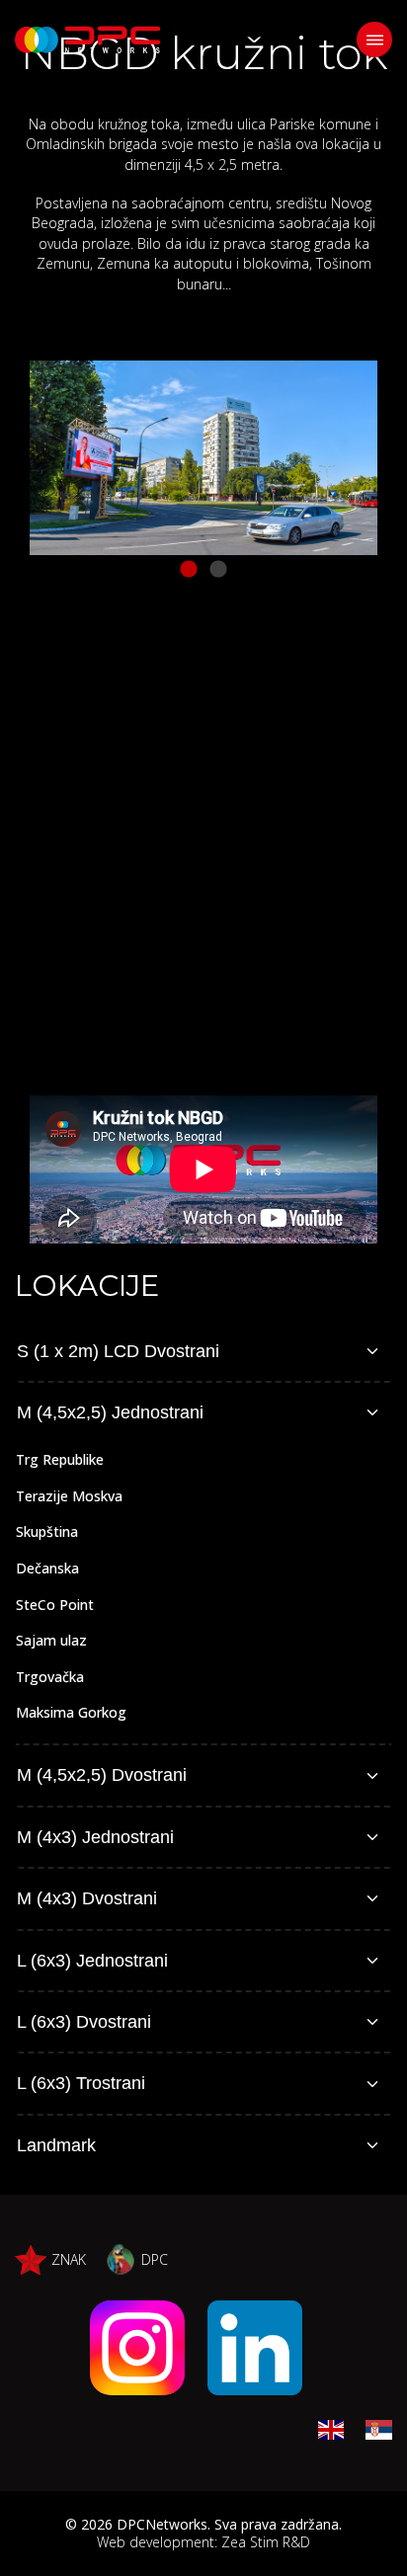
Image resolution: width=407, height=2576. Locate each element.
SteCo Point (55, 1605)
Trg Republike (60, 1459)
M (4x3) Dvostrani (87, 1898)
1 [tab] (189, 570)
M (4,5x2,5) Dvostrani (102, 1775)
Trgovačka (50, 1677)
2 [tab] (218, 570)
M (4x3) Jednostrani (95, 1837)
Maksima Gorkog (71, 1712)
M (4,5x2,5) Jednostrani (110, 1412)
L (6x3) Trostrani (81, 2083)
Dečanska (47, 1568)
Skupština (47, 1531)
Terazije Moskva (69, 1496)
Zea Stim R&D (266, 2542)
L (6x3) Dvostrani (84, 2022)
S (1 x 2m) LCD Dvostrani (118, 1351)
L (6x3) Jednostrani (92, 1961)
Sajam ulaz (51, 1640)
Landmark (56, 2145)
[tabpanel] (203, 458)
